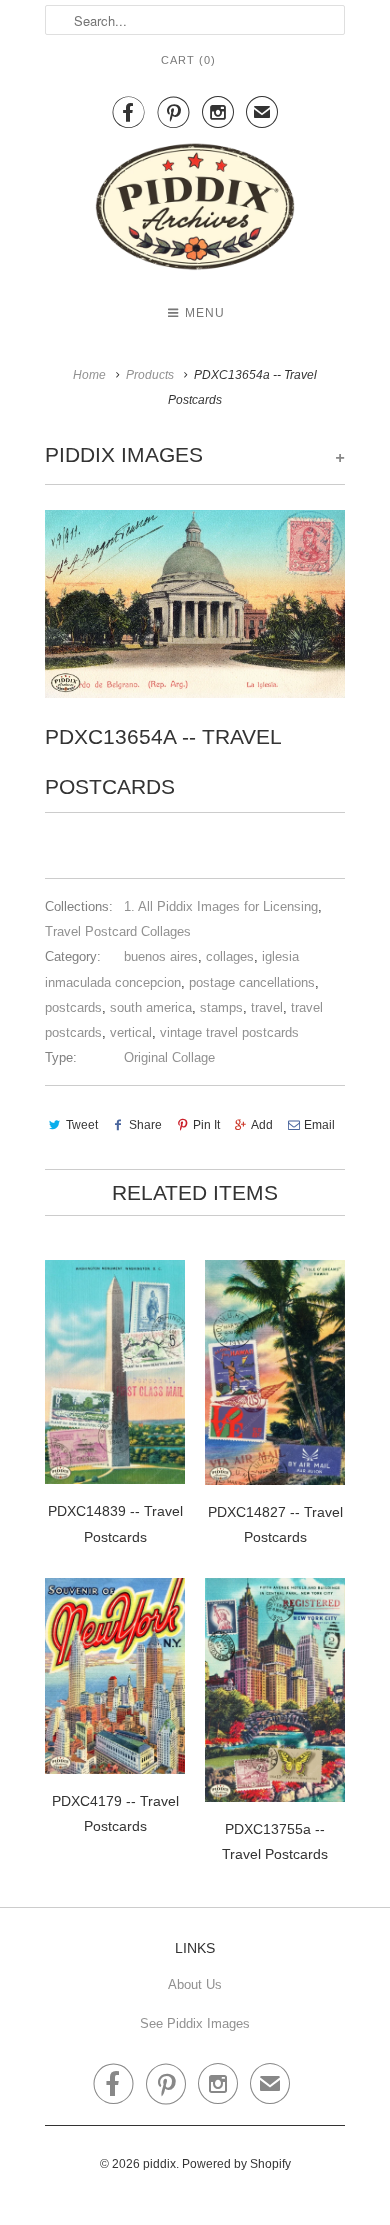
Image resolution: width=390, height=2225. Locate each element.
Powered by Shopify (236, 2164)
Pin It (206, 1125)
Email (319, 1125)
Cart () (188, 60)
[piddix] (195, 210)
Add (262, 1125)
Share (145, 1125)
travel (267, 1007)
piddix (159, 2164)
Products (150, 375)
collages (230, 956)
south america (151, 1007)
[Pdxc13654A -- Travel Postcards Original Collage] (195, 604)
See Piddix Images (195, 2023)
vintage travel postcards (229, 1032)
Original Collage (169, 1057)
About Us (195, 1984)
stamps (221, 1007)
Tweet (82, 1125)
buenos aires (161, 956)
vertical (131, 1032)
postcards (73, 1007)
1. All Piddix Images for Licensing (221, 906)
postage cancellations (252, 982)
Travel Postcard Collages (118, 931)
